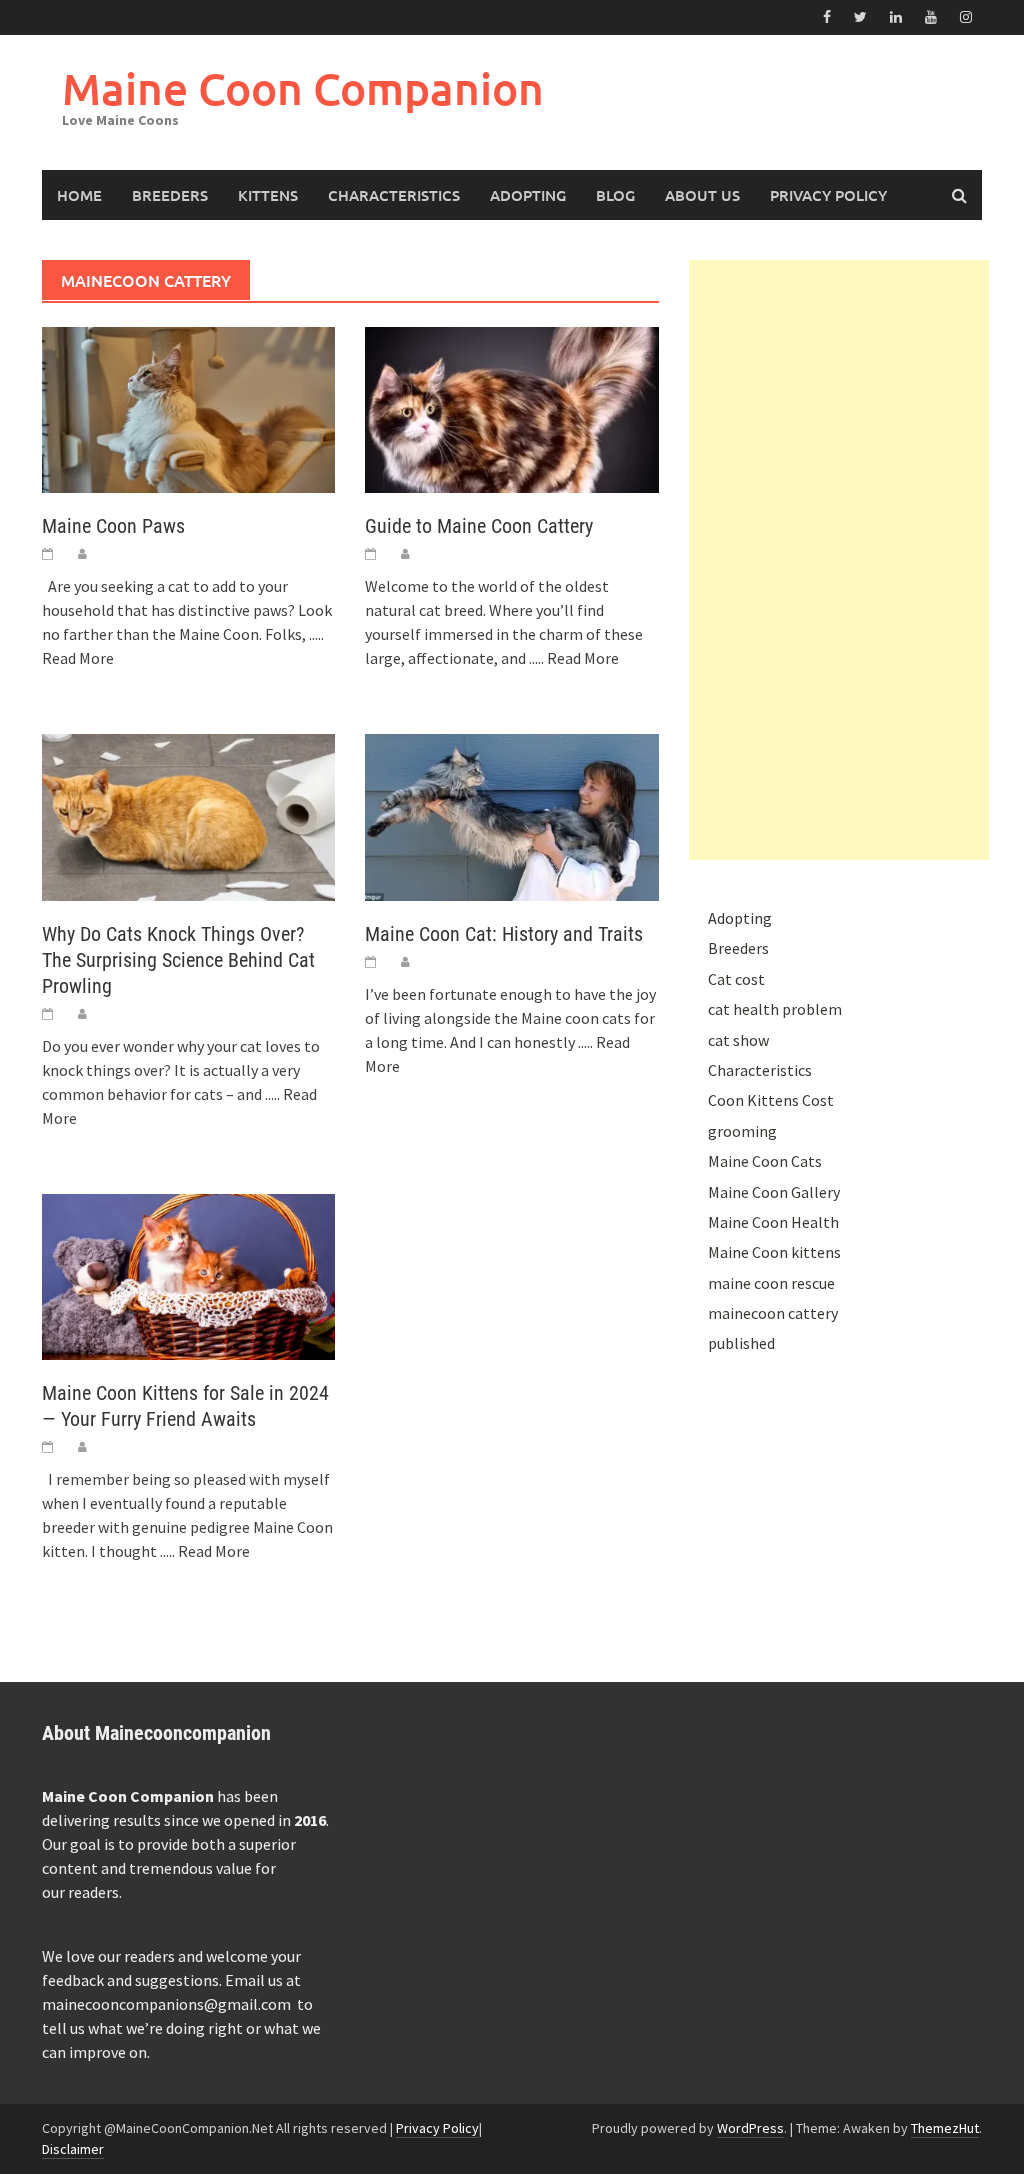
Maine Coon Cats (765, 1161)
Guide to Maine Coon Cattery (479, 526)
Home (79, 195)
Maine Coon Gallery (774, 1192)
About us (702, 195)
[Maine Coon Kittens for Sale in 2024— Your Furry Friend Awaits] (188, 1275)
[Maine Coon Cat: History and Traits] (511, 815)
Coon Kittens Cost (771, 1100)
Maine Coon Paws (113, 526)
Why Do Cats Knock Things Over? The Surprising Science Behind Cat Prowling (178, 960)
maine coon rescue (771, 1283)
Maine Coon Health (773, 1222)
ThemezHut (945, 2128)
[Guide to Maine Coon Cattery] (511, 408)
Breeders (170, 195)
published (741, 1343)
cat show (738, 1040)
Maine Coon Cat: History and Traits (504, 934)
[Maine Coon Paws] (188, 408)
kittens (268, 195)
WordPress (750, 2128)
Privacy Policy (828, 195)
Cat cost (736, 979)
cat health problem (775, 1009)
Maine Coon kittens (774, 1252)
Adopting (528, 195)
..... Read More (574, 658)
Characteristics (394, 195)
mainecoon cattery (773, 1313)
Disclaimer (73, 2149)
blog (615, 195)
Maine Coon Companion (303, 88)
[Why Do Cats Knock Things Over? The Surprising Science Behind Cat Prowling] (188, 815)
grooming (742, 1131)
